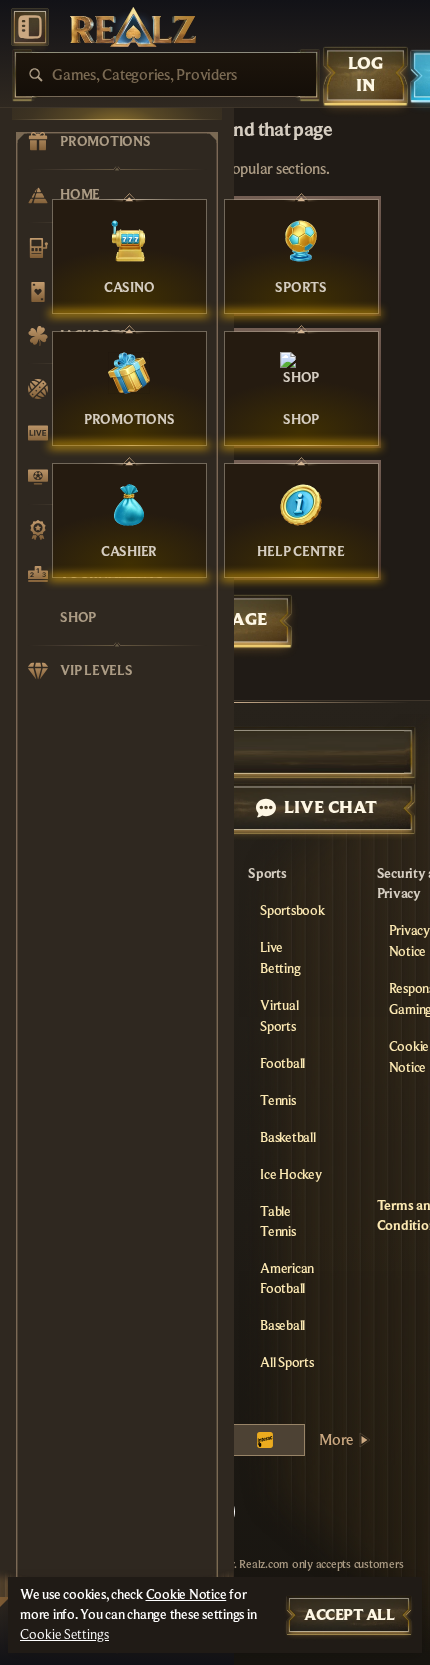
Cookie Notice (186, 1595)
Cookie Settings (64, 1635)
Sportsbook (292, 911)
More (336, 1440)
